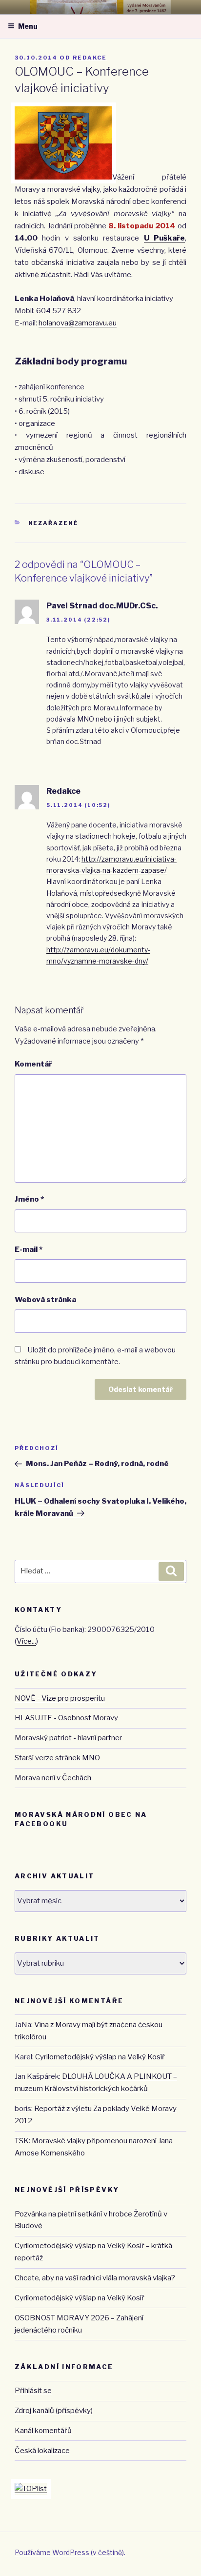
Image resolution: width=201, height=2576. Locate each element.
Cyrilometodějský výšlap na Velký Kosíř (100, 2057)
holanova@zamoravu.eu (78, 323)
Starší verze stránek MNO (57, 1758)
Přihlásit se (33, 2391)
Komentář (33, 1064)
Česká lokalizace (42, 2451)
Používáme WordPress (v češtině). (70, 2552)
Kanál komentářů (43, 2431)
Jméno (29, 1199)
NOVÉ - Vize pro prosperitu (60, 1698)
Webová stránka (45, 1300)
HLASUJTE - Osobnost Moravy (66, 1718)
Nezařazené (54, 523)
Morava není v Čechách (53, 1778)
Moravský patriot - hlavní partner (68, 1738)
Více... (26, 1641)
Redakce (90, 58)
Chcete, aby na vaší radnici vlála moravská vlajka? (95, 2278)
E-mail (29, 1249)
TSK (22, 2141)
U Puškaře (164, 238)
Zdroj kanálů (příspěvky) (54, 2411)
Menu (28, 26)
